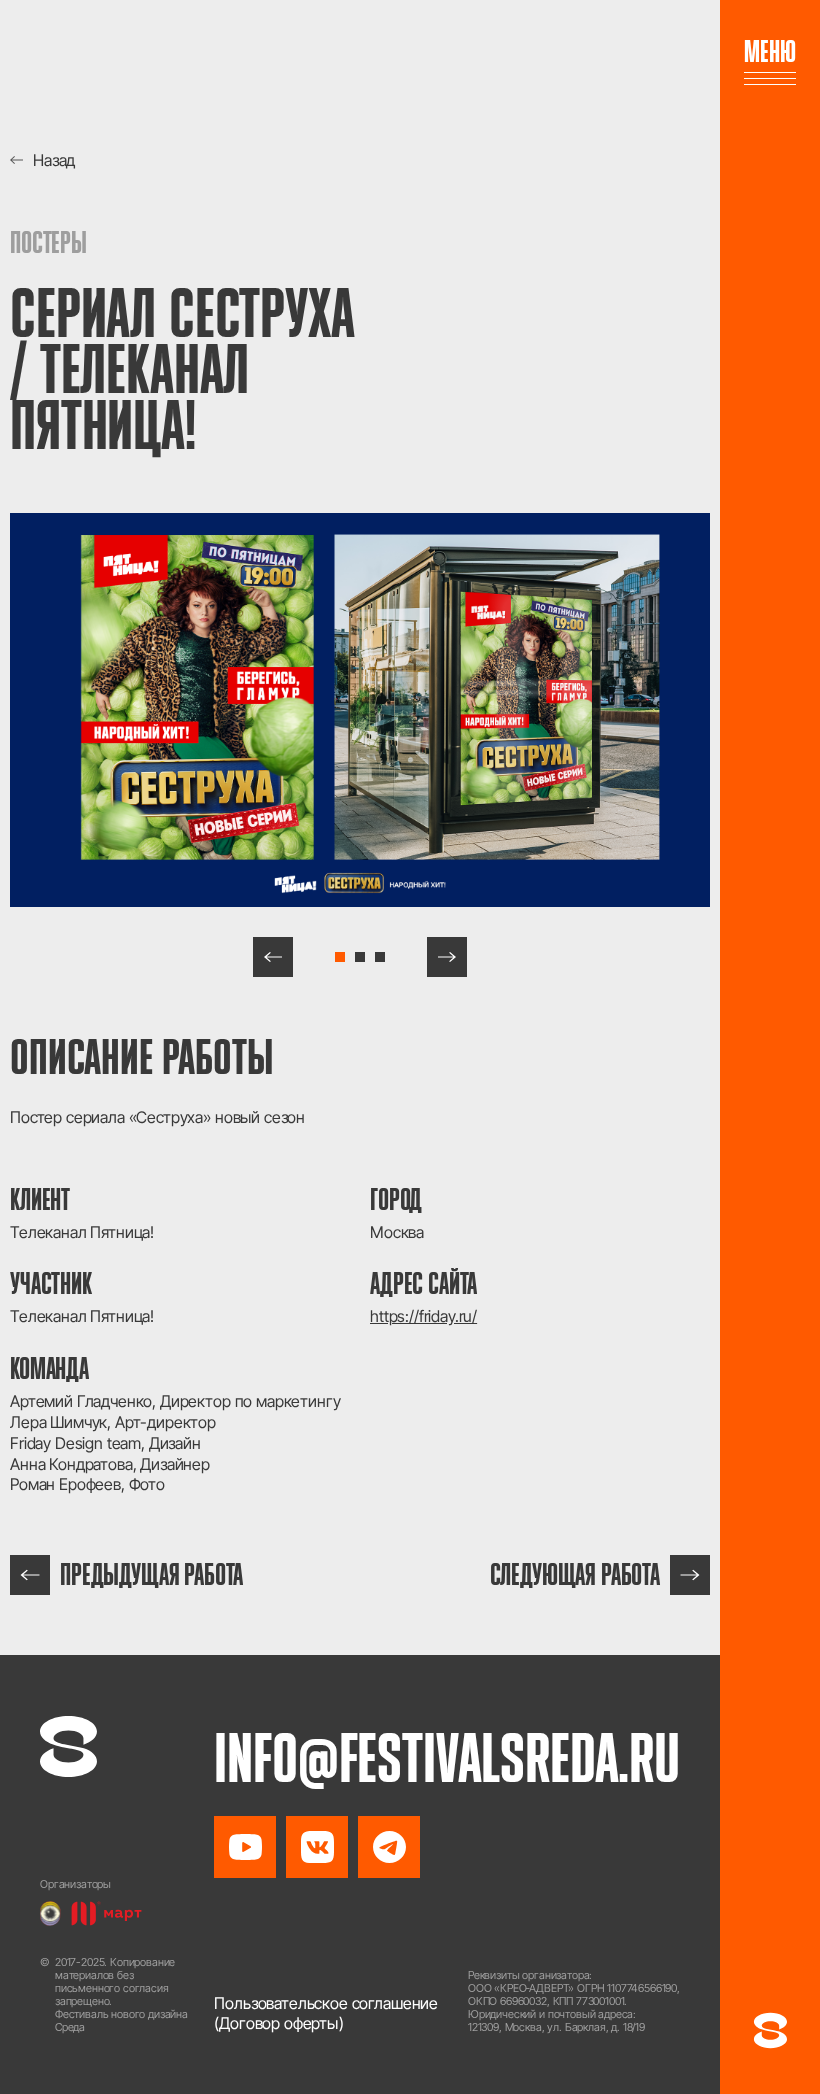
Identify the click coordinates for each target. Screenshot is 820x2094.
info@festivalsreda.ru (447, 1758)
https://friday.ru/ (423, 1316)
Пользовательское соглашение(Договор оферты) (326, 2013)
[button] (273, 957)
